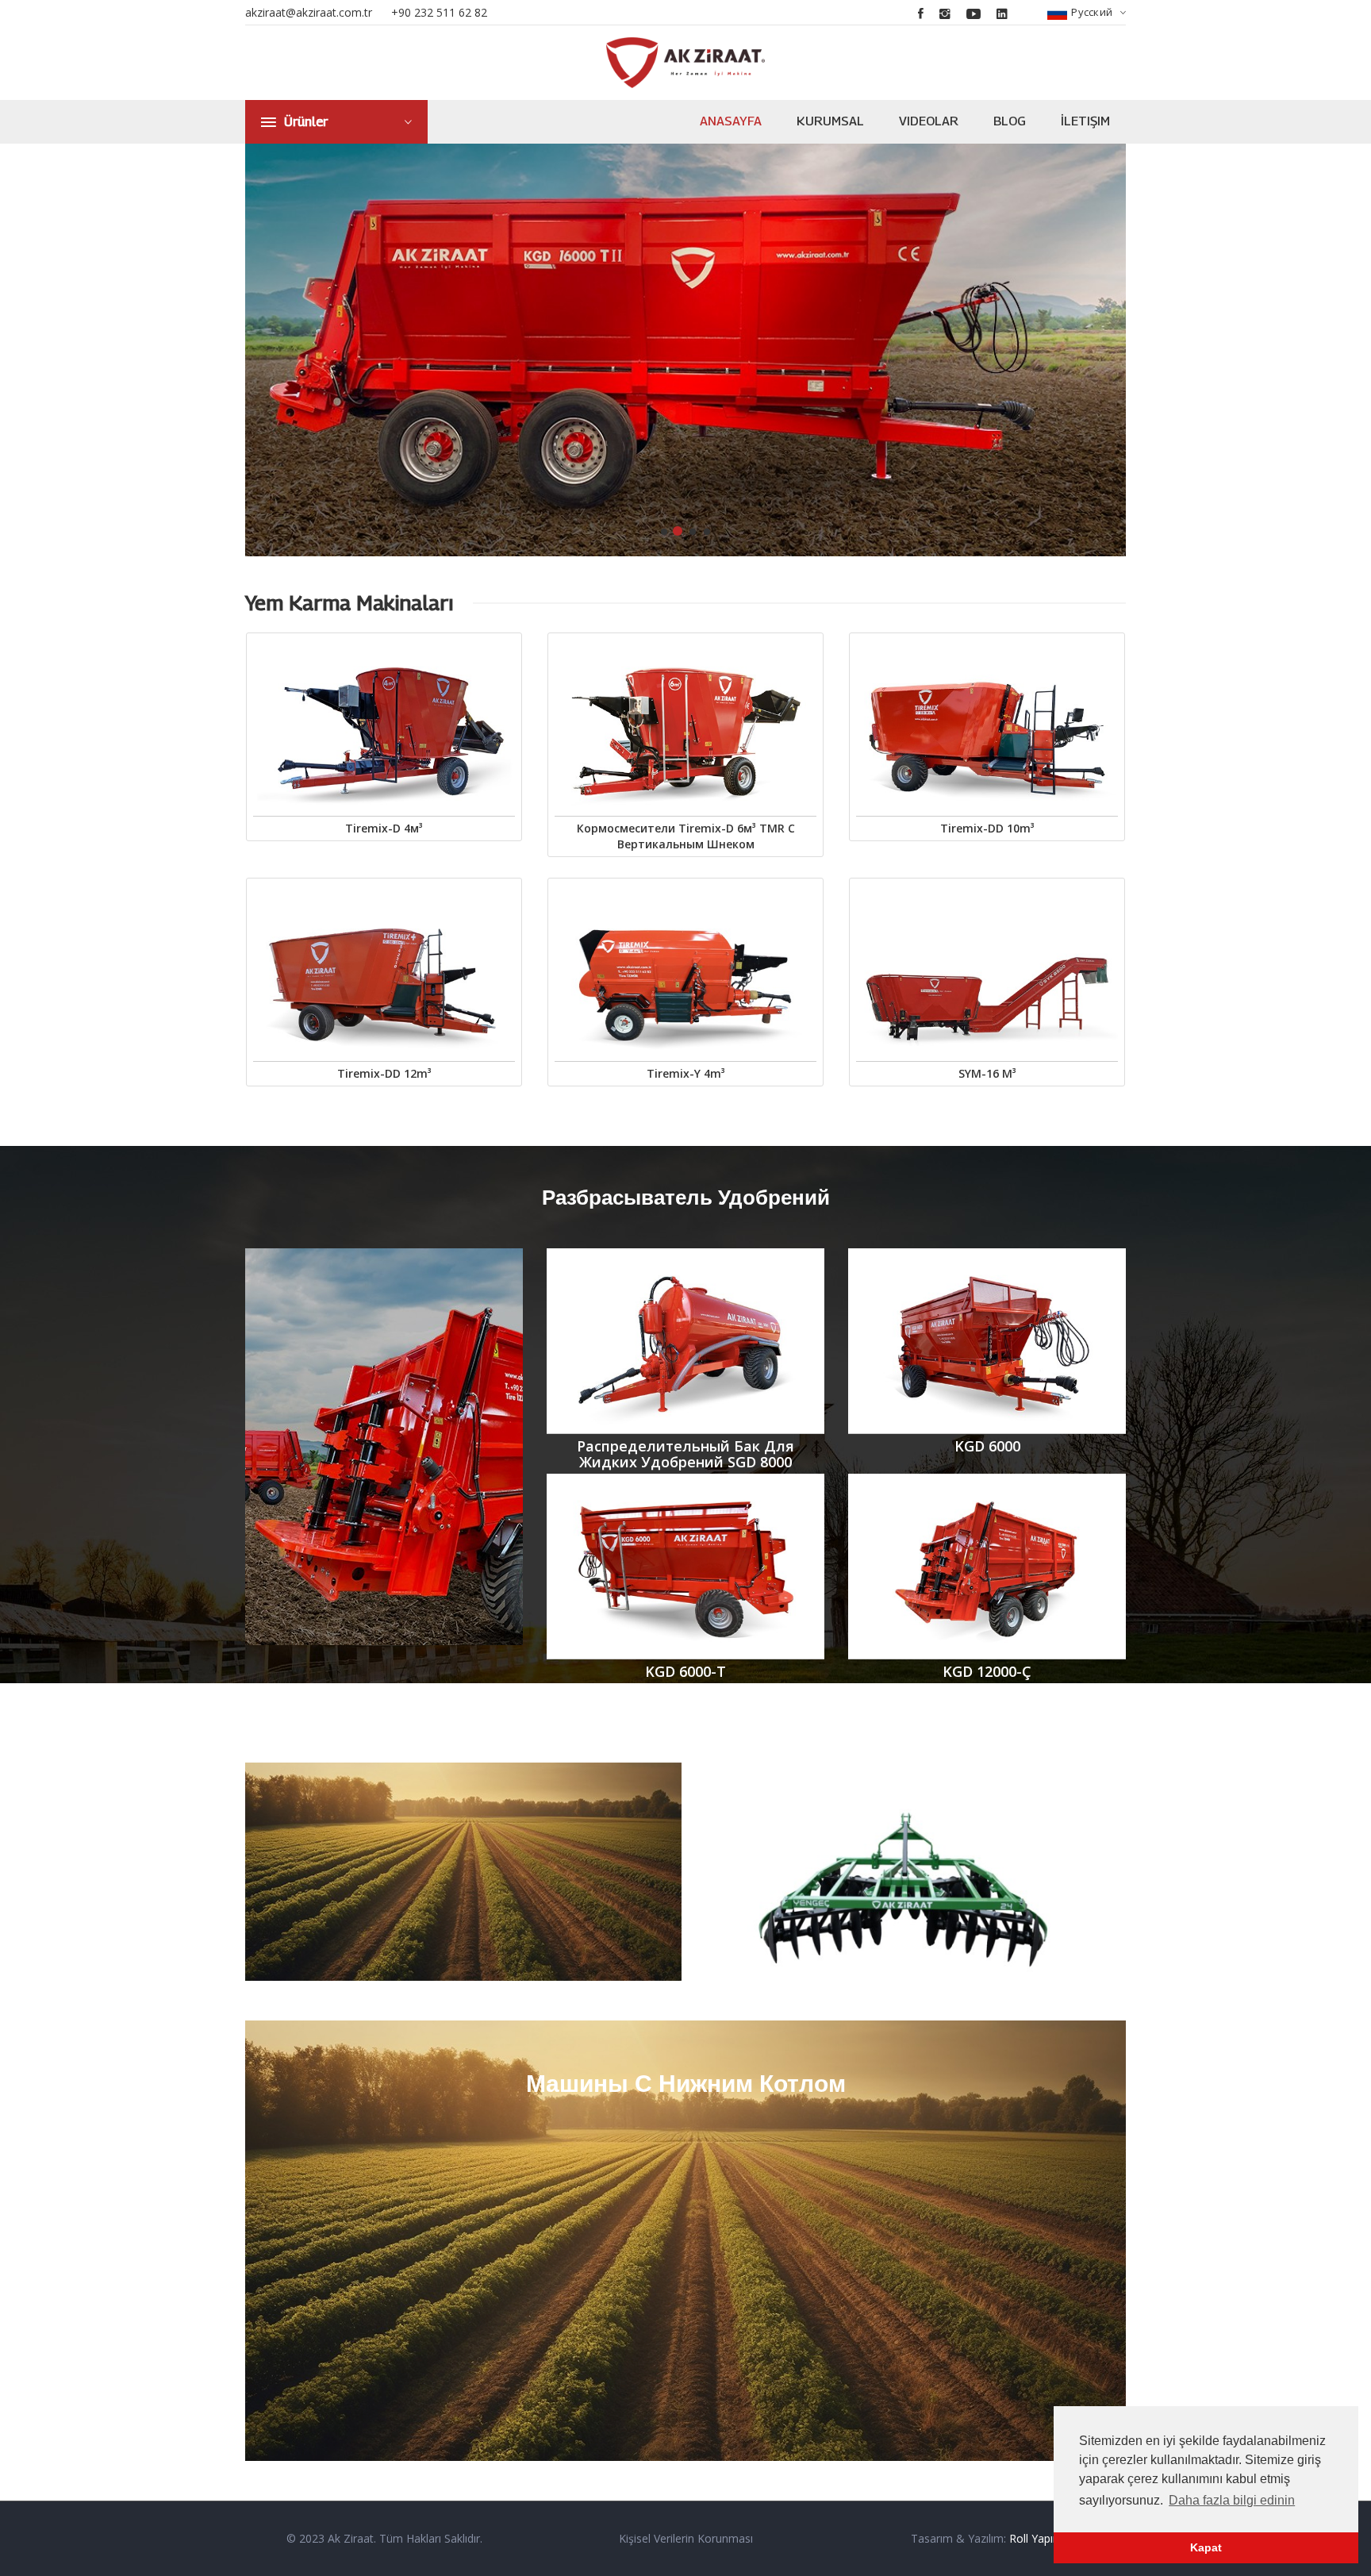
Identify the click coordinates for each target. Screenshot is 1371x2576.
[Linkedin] (1002, 13)
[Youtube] (974, 13)
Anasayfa (731, 121)
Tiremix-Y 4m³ (686, 1073)
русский (1092, 12)
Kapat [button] (1206, 2547)
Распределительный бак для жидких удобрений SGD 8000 (685, 1454)
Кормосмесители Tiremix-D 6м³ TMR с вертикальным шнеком (686, 836)
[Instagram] (945, 13)
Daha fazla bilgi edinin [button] (1232, 2500)
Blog (1010, 121)
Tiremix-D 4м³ (384, 828)
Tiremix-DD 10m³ (987, 828)
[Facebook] (921, 13)
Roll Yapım (1036, 2538)
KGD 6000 (987, 1446)
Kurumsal (830, 121)
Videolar (929, 121)
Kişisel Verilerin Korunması (686, 2538)
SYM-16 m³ (987, 1073)
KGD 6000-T (685, 1671)
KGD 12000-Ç (987, 1671)
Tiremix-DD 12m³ (384, 1073)
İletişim (1085, 121)
